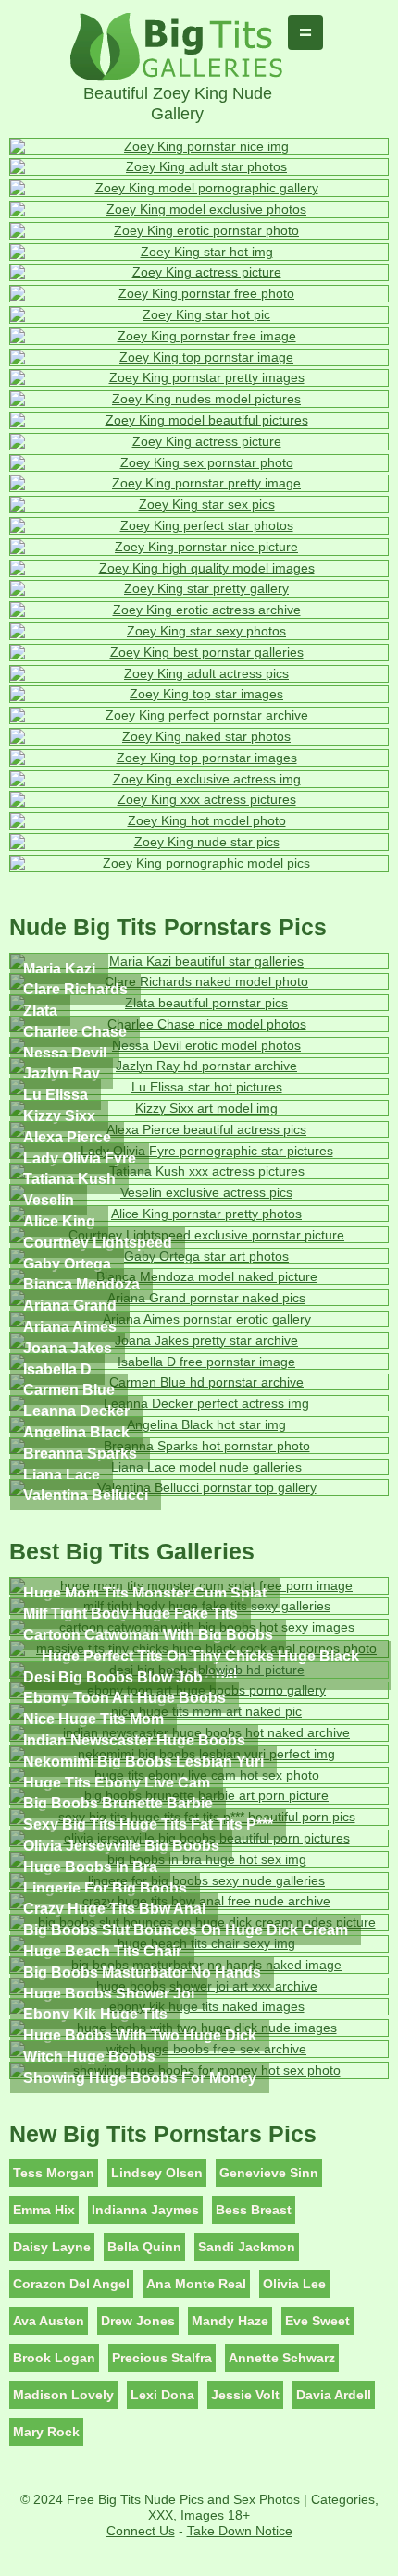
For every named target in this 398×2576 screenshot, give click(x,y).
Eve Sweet (317, 2321)
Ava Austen (49, 2321)
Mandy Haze (230, 2321)
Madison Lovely (63, 2395)
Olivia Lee (294, 2284)
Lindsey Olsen (157, 2173)
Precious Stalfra (162, 2358)
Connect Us (141, 2531)
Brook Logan (54, 2358)
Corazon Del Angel (71, 2284)
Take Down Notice (240, 2531)
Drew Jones (138, 2321)
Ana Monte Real (196, 2284)
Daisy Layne (52, 2247)
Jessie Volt (245, 2395)
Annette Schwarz (282, 2358)
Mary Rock (46, 2432)
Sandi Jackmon (247, 2247)
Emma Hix (44, 2210)
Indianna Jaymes (145, 2210)
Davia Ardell (334, 2395)
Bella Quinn (144, 2247)
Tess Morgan (54, 2173)
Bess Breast (254, 2210)
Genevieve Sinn (269, 2173)
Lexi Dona (162, 2395)
